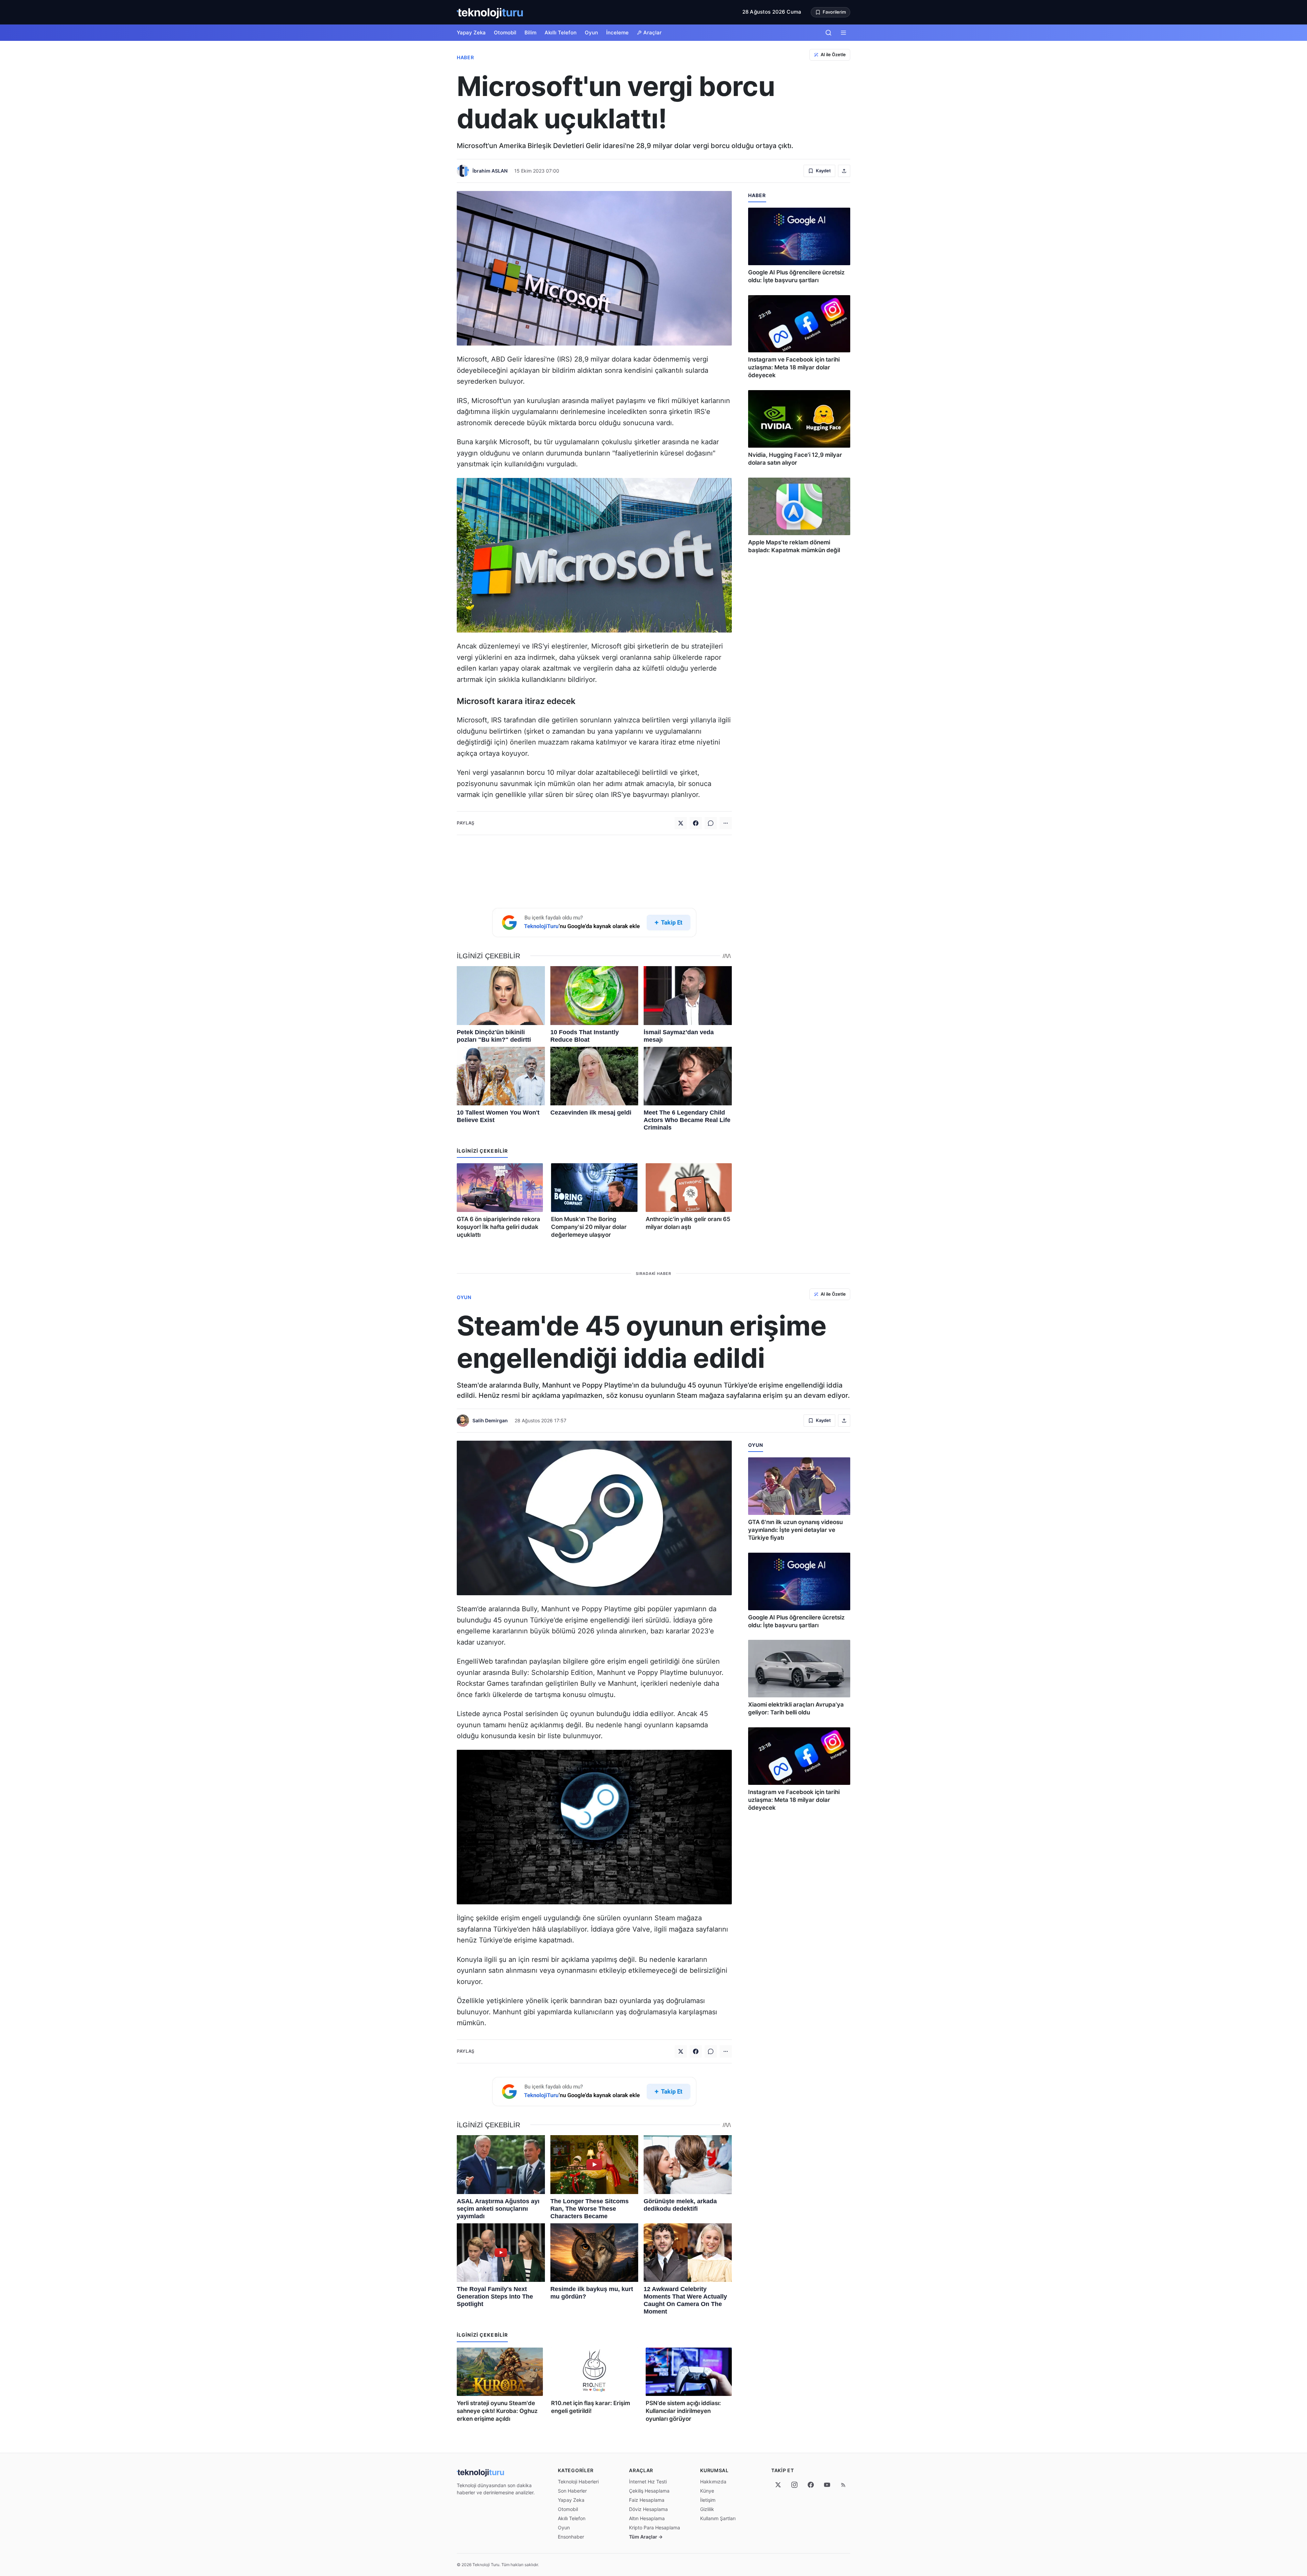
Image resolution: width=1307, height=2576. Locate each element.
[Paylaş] (844, 171)
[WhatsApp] (711, 823)
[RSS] (843, 2485)
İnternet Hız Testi (648, 2482)
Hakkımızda (713, 2482)
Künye (707, 2491)
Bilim (530, 33)
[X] (778, 2485)
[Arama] (828, 33)
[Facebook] (696, 823)
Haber (465, 57)
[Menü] (843, 33)
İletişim (708, 2500)
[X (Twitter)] (681, 823)
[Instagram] (794, 2485)
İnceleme (617, 33)
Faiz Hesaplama (647, 2500)
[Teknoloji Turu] (490, 12)
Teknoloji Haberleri (578, 2482)
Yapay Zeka (471, 33)
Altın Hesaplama (647, 2518)
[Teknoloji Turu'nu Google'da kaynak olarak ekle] (594, 923)
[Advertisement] (594, 870)
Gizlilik (707, 2509)
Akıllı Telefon (561, 33)
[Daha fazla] (726, 823)
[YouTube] (827, 2485)
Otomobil (505, 33)
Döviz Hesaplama (648, 2509)
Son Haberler (572, 2491)
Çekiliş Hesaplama (649, 2491)
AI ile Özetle (833, 54)
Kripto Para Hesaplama (655, 2527)
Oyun (591, 33)
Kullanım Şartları (718, 2518)
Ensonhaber (571, 2537)
